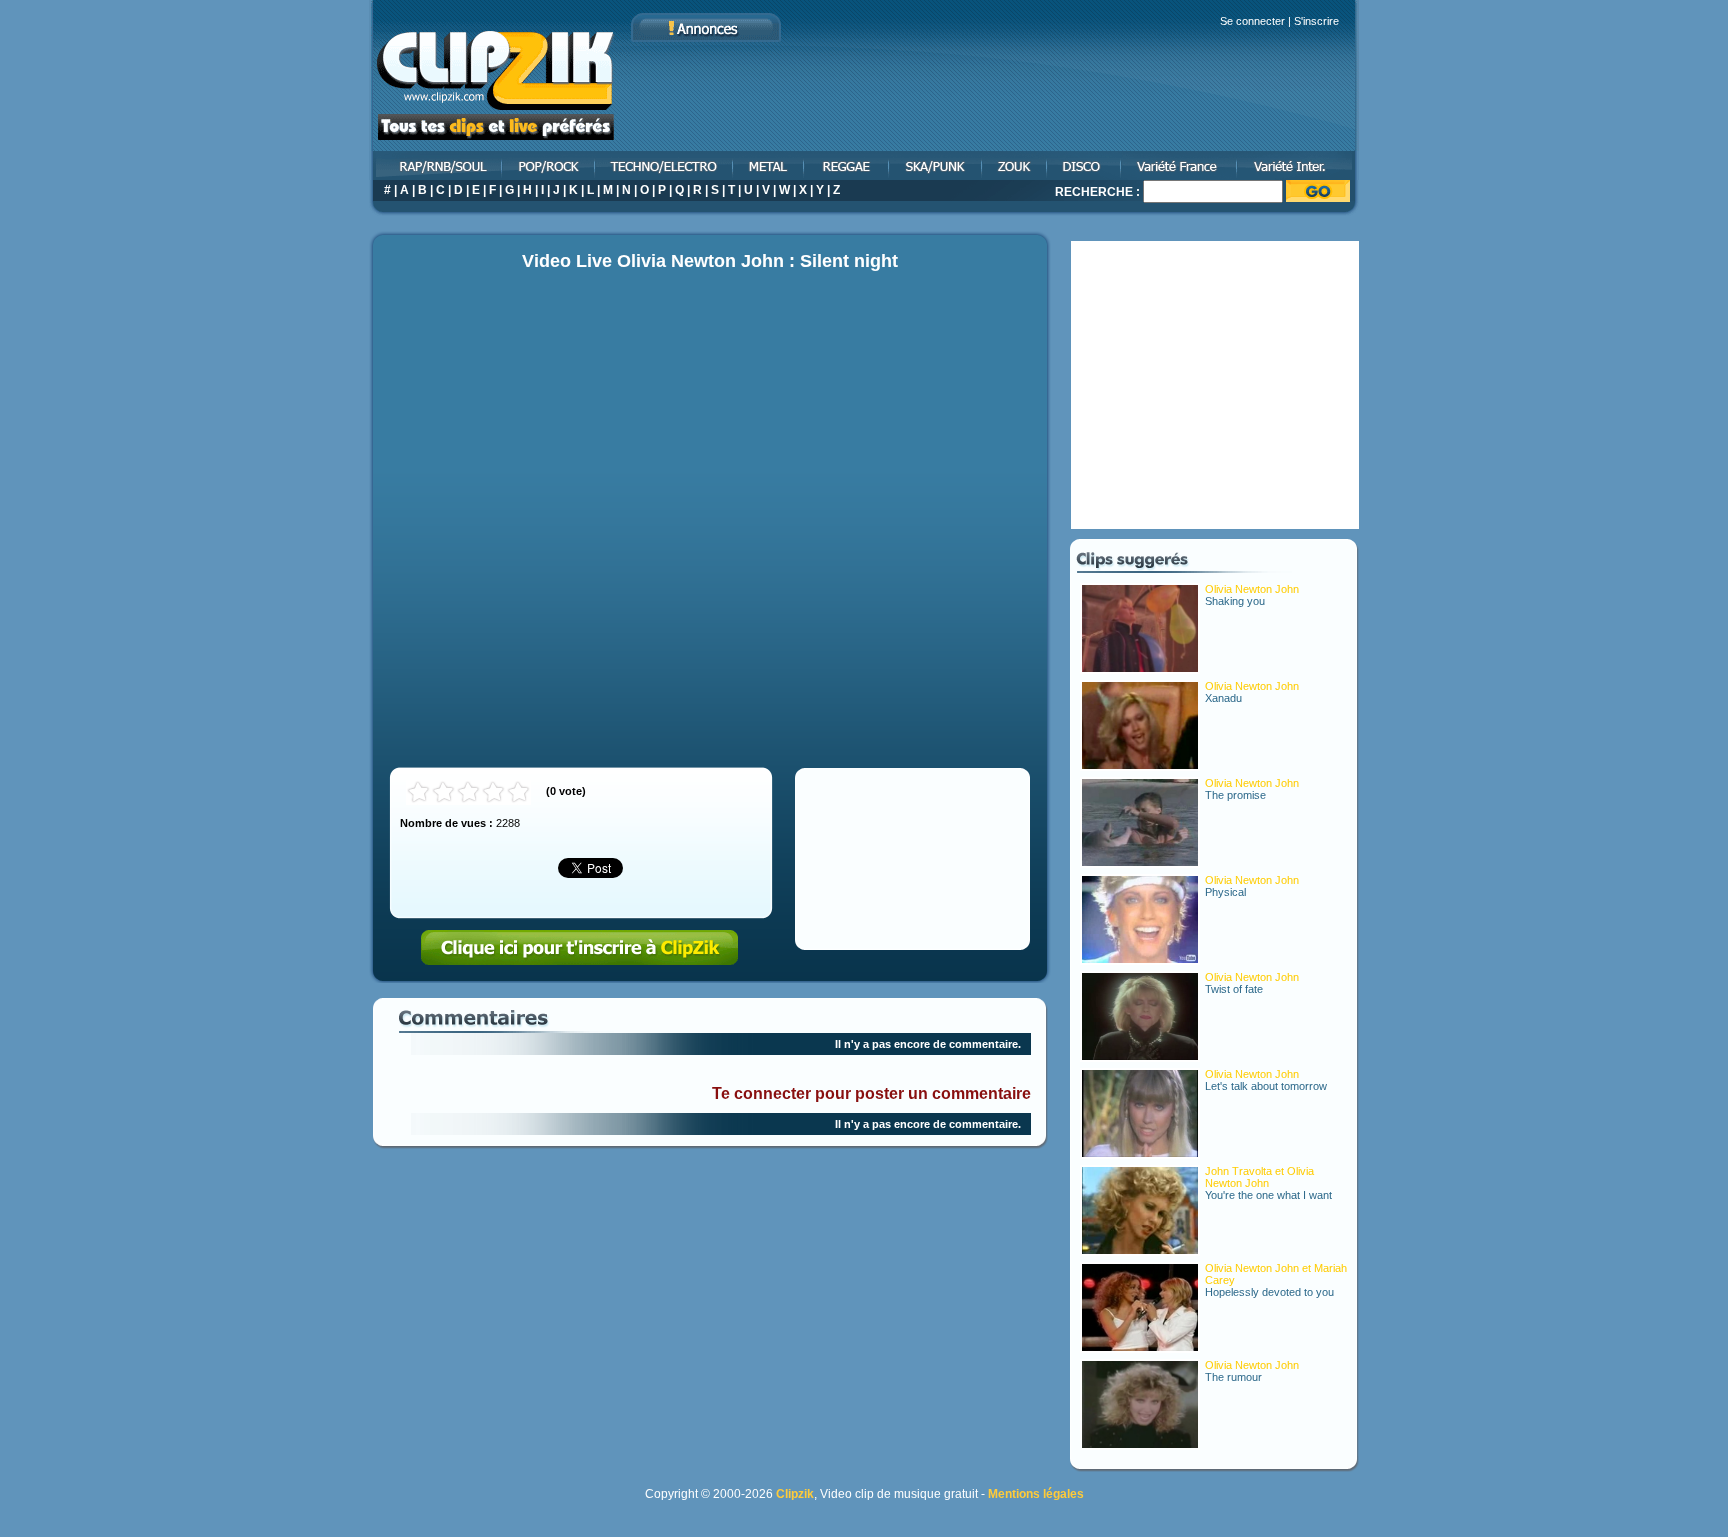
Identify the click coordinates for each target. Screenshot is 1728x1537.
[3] (468, 792)
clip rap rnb (436, 165)
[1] (418, 792)
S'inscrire (1316, 21)
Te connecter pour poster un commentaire (871, 1093)
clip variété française (1180, 165)
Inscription (580, 948)
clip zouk (1015, 165)
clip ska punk (936, 165)
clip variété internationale (1298, 165)
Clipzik (795, 1494)
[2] (443, 792)
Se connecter (1252, 21)
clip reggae (847, 165)
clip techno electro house (665, 165)
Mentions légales (1036, 1494)
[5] (518, 792)
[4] (493, 792)
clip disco (1085, 165)
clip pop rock (549, 165)
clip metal (769, 165)
